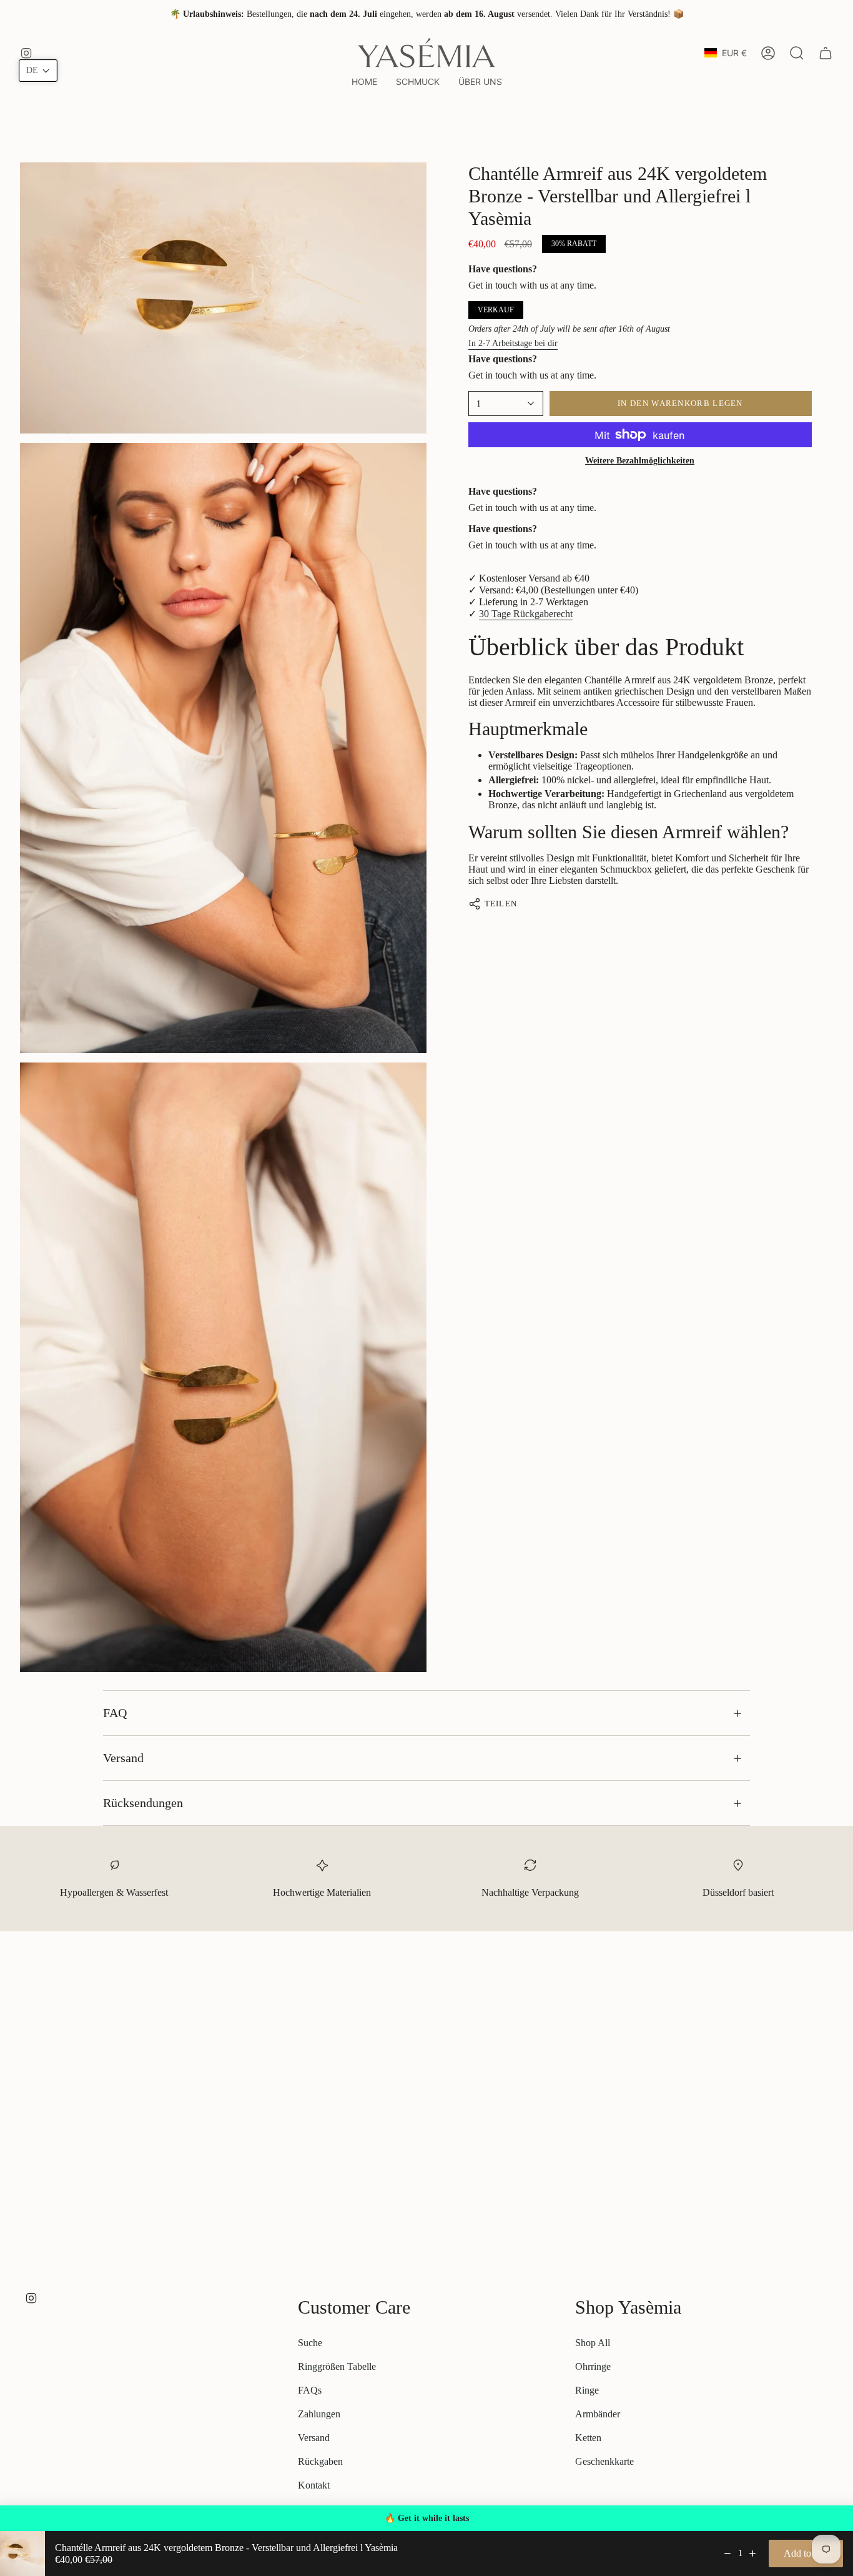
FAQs (310, 2390)
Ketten (588, 2438)
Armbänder (598, 2414)
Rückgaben (320, 2461)
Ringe (587, 2390)
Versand (123, 1758)
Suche (310, 2343)
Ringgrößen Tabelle (337, 2366)
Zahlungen (319, 2414)
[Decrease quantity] (727, 2554)
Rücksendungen (143, 1803)
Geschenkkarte (604, 2461)
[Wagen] (826, 53)
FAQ (115, 1713)
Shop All (593, 2343)
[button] (418, 82)
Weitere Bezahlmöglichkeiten (640, 461)
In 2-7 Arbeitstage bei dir (513, 343)
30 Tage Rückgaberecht (526, 614)
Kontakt (314, 2485)
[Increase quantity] (752, 2554)
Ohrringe (593, 2366)
